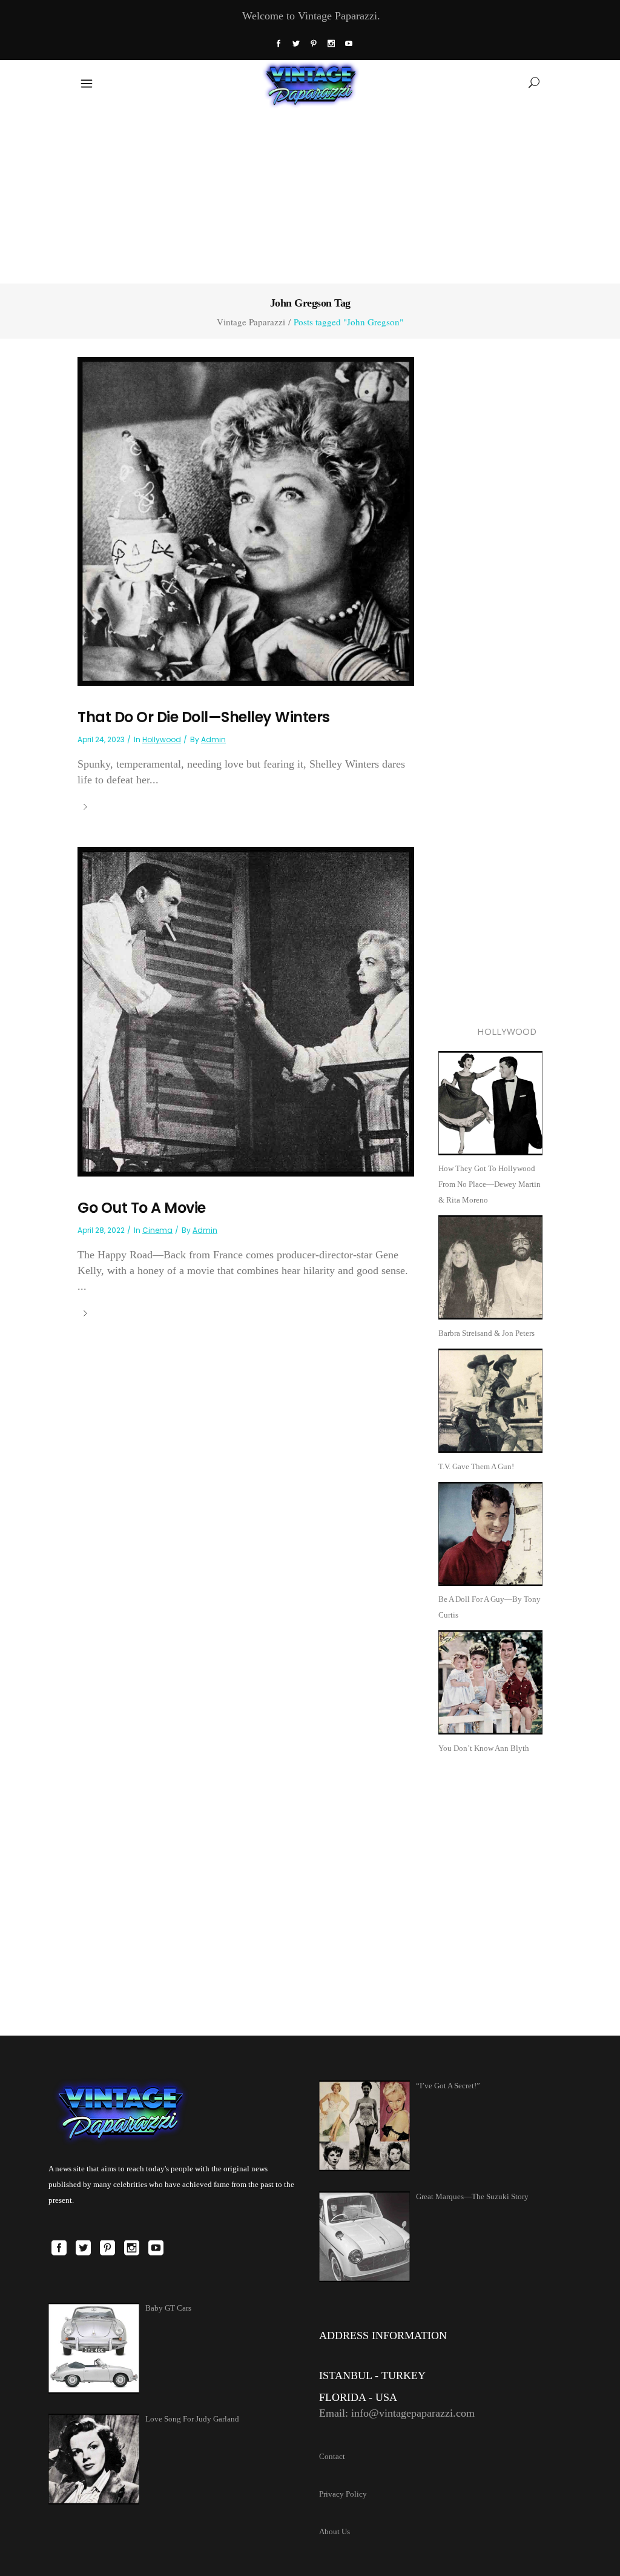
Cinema (157, 1230)
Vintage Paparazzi (251, 322)
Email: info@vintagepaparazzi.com (397, 2413)
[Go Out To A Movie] (246, 1011)
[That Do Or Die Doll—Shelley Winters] (246, 520)
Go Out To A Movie (142, 1208)
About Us (335, 2531)
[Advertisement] (310, 193)
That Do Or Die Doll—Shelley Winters (204, 717)
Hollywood (162, 739)
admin (213, 739)
